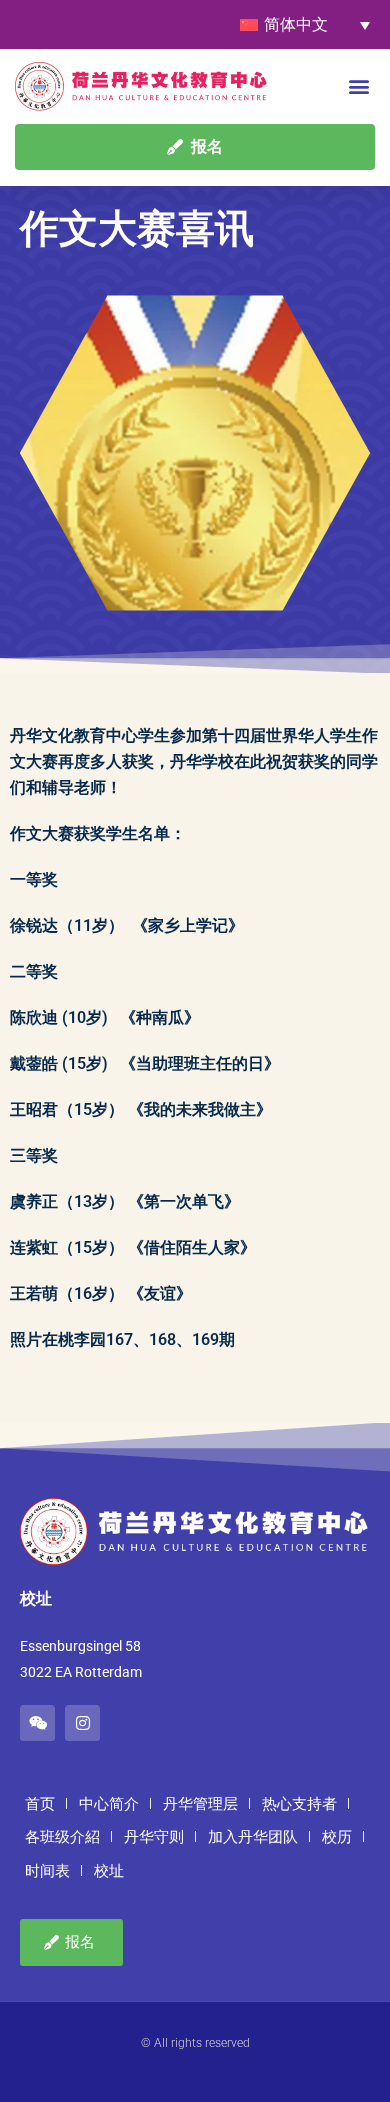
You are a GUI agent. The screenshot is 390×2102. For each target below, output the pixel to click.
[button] (358, 85)
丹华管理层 (200, 1804)
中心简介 (109, 1804)
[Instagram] (82, 1722)
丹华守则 (154, 1837)
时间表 (47, 1871)
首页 (40, 1804)
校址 (109, 1871)
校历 (337, 1837)
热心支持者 (299, 1804)
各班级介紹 (62, 1837)
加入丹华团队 (253, 1837)
